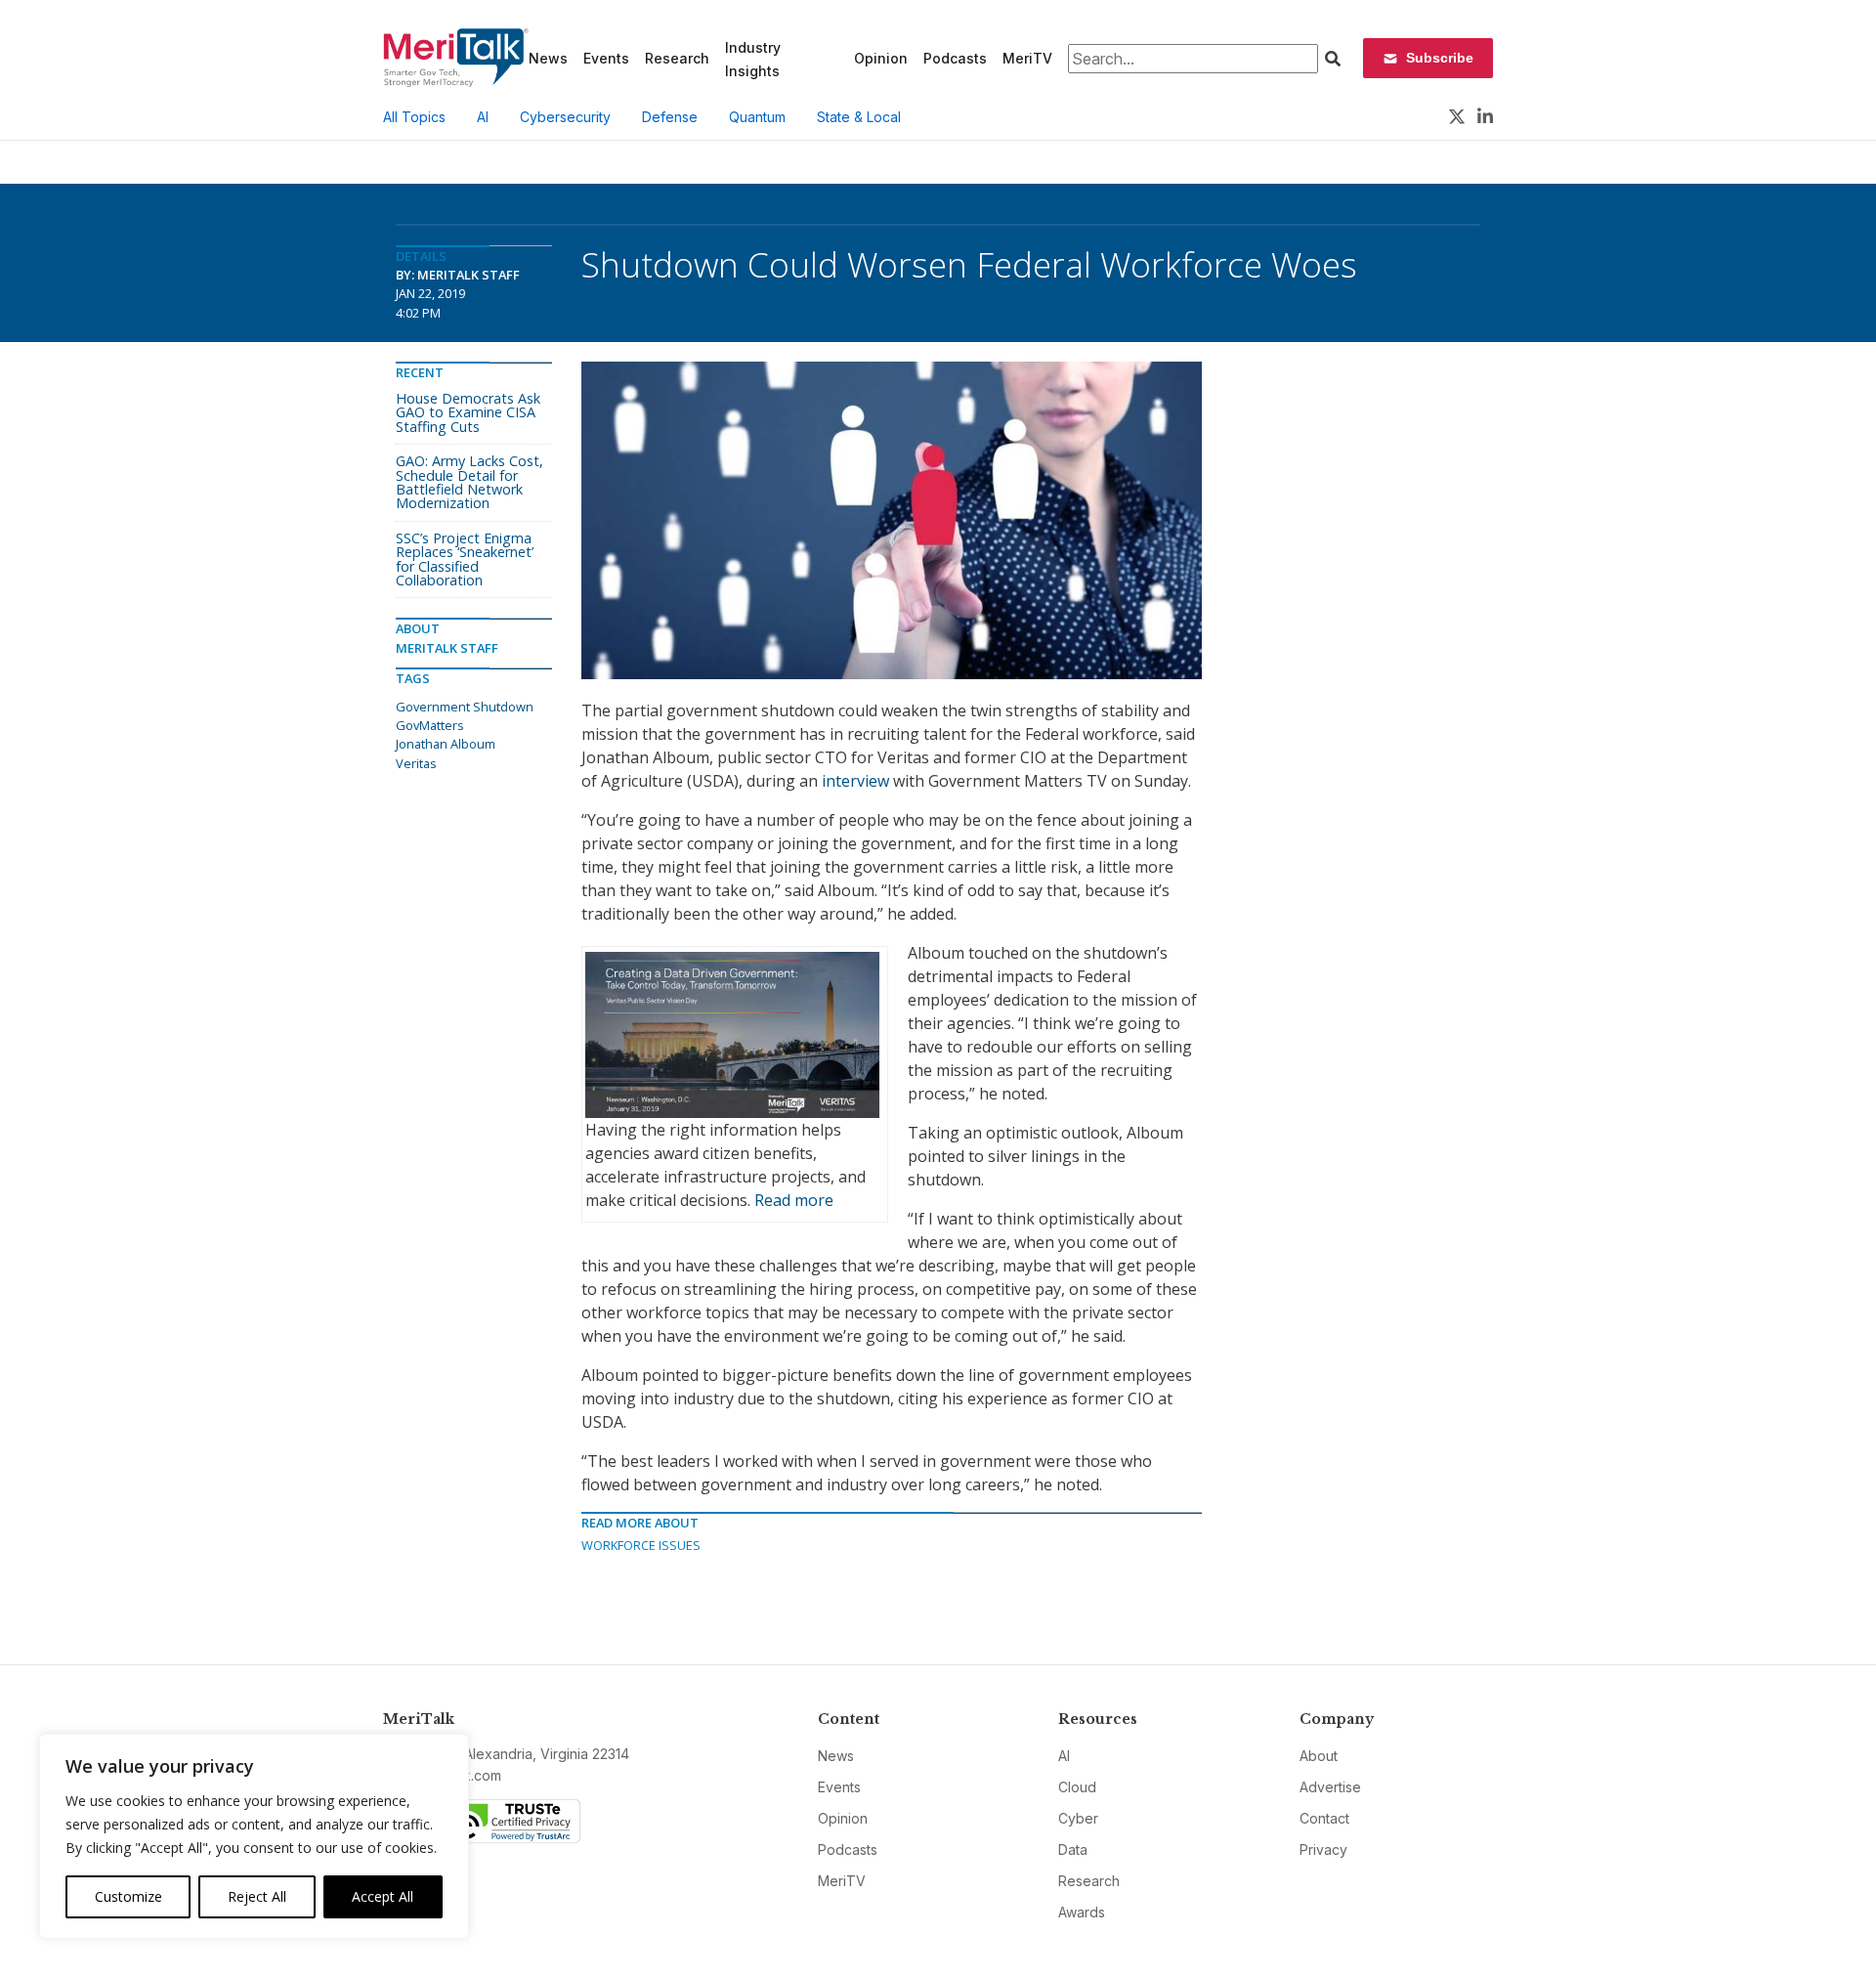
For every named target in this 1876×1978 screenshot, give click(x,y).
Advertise (1330, 1787)
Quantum (757, 117)
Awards (1082, 1912)
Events (606, 58)
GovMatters (430, 725)
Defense (670, 117)
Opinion (881, 58)
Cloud (1077, 1787)
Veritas (416, 763)
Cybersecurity (565, 117)
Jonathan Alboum (446, 744)
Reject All (257, 1896)
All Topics (414, 117)
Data (1073, 1849)
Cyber (1078, 1818)
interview (855, 781)
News (548, 58)
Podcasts (955, 58)
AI (483, 117)
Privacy (1323, 1849)
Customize (128, 1896)
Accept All (383, 1896)
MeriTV (1027, 58)
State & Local (859, 117)
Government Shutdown (465, 707)
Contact (1324, 1818)
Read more (794, 1200)
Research (677, 58)
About (1319, 1756)
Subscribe (1440, 58)
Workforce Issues (641, 1545)
